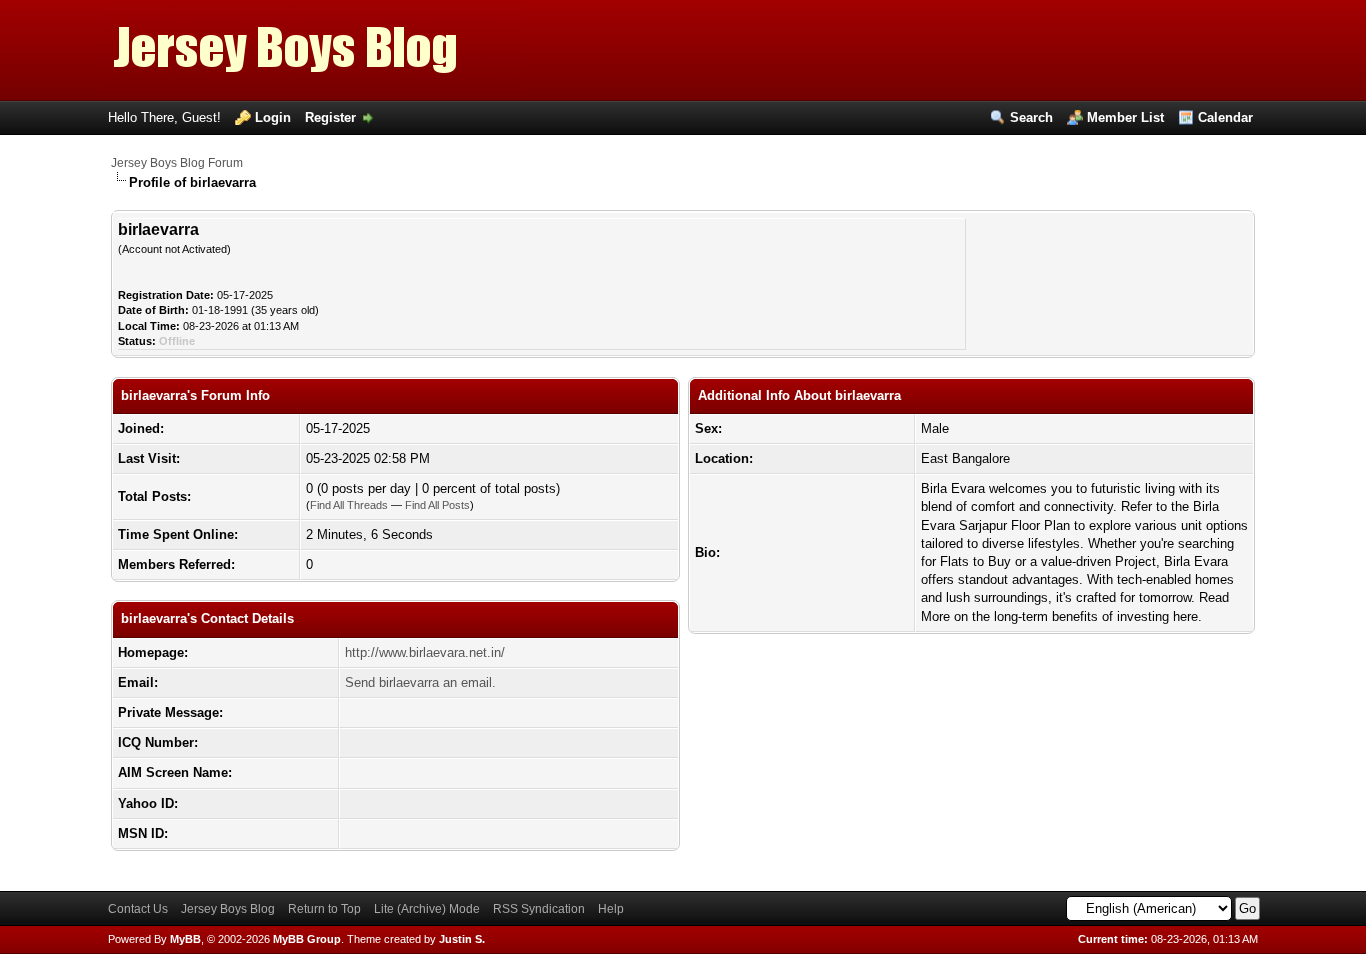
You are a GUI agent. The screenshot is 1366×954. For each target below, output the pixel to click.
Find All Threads (349, 505)
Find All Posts (437, 505)
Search (1031, 117)
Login (273, 117)
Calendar (1225, 117)
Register (330, 117)
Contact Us (138, 909)
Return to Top (324, 909)
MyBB (185, 939)
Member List (1125, 117)
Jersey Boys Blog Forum (177, 163)
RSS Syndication (539, 909)
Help (611, 909)
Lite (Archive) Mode (427, 909)
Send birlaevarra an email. (420, 682)
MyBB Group (307, 939)
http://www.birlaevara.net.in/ (425, 652)
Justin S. (462, 939)
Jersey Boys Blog (228, 909)
